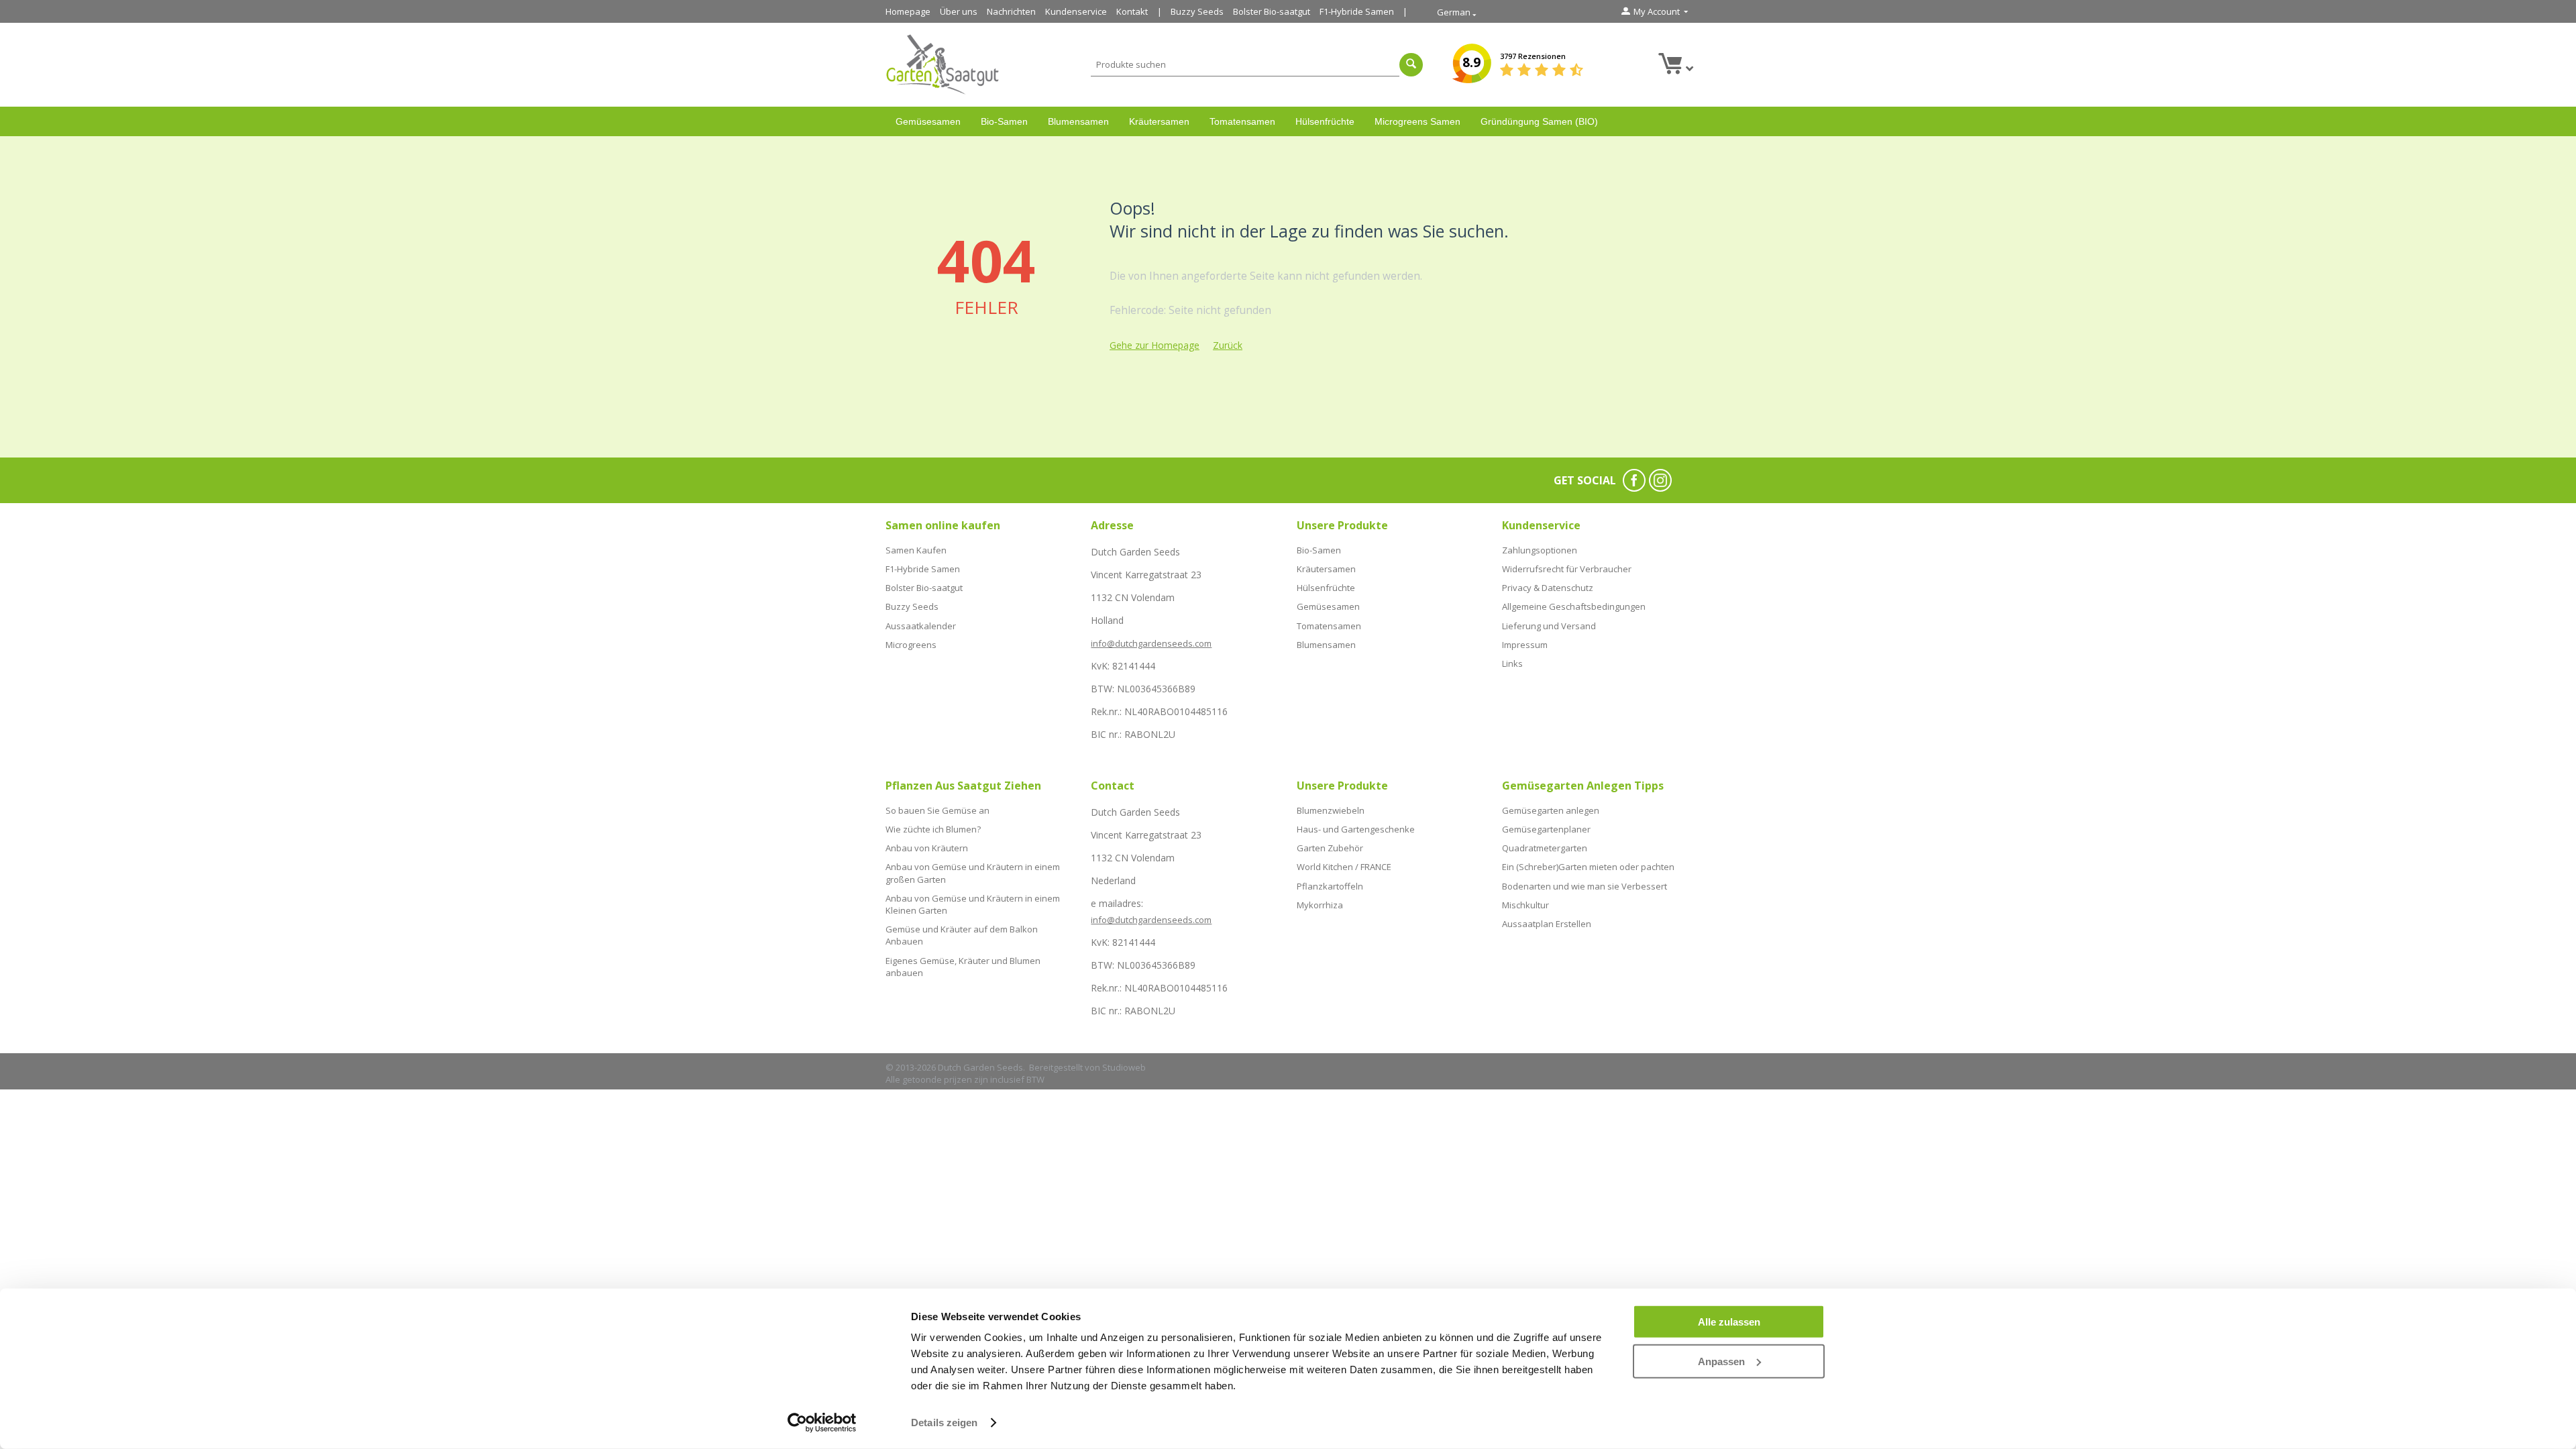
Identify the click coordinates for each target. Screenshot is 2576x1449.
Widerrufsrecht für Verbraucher (1567, 569)
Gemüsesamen (928, 121)
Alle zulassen (1729, 1322)
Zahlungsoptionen (1540, 550)
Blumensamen (1078, 121)
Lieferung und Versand (1549, 626)
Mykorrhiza (1320, 905)
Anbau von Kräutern (927, 848)
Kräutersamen (1159, 121)
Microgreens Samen (1417, 121)
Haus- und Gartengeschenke (1356, 829)
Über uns (959, 11)
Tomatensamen (1242, 121)
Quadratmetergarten (1545, 848)
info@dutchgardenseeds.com (1151, 643)
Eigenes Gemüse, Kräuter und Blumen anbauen (963, 967)
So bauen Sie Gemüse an (937, 810)
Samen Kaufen (916, 550)
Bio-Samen (1004, 121)
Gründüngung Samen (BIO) (1539, 121)
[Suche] (1411, 65)
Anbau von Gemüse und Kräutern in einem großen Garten (973, 873)
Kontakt (1132, 11)
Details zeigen (944, 1423)
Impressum (1525, 645)
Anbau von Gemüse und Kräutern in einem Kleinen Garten (973, 904)
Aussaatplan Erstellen (1547, 924)
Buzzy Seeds (1197, 11)
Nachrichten (1011, 11)
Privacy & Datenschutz (1548, 588)
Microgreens (911, 645)
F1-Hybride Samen (1357, 11)
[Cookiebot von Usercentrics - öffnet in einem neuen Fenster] (822, 1423)
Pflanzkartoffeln (1330, 886)
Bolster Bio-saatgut (1272, 11)
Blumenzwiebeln (1331, 810)
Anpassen (1721, 1361)
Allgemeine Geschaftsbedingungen (1574, 606)
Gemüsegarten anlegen (1551, 810)
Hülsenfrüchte (1325, 121)
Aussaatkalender (921, 626)
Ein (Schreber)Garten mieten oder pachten (1588, 867)
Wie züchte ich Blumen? (933, 829)
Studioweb (1124, 1067)
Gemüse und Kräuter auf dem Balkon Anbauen (962, 935)
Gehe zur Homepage (1155, 345)
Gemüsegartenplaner (1546, 829)
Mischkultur (1525, 905)
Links (1512, 663)
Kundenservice (1076, 11)
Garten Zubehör (1330, 848)
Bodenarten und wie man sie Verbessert (1585, 886)
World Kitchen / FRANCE (1344, 867)
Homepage (908, 11)
